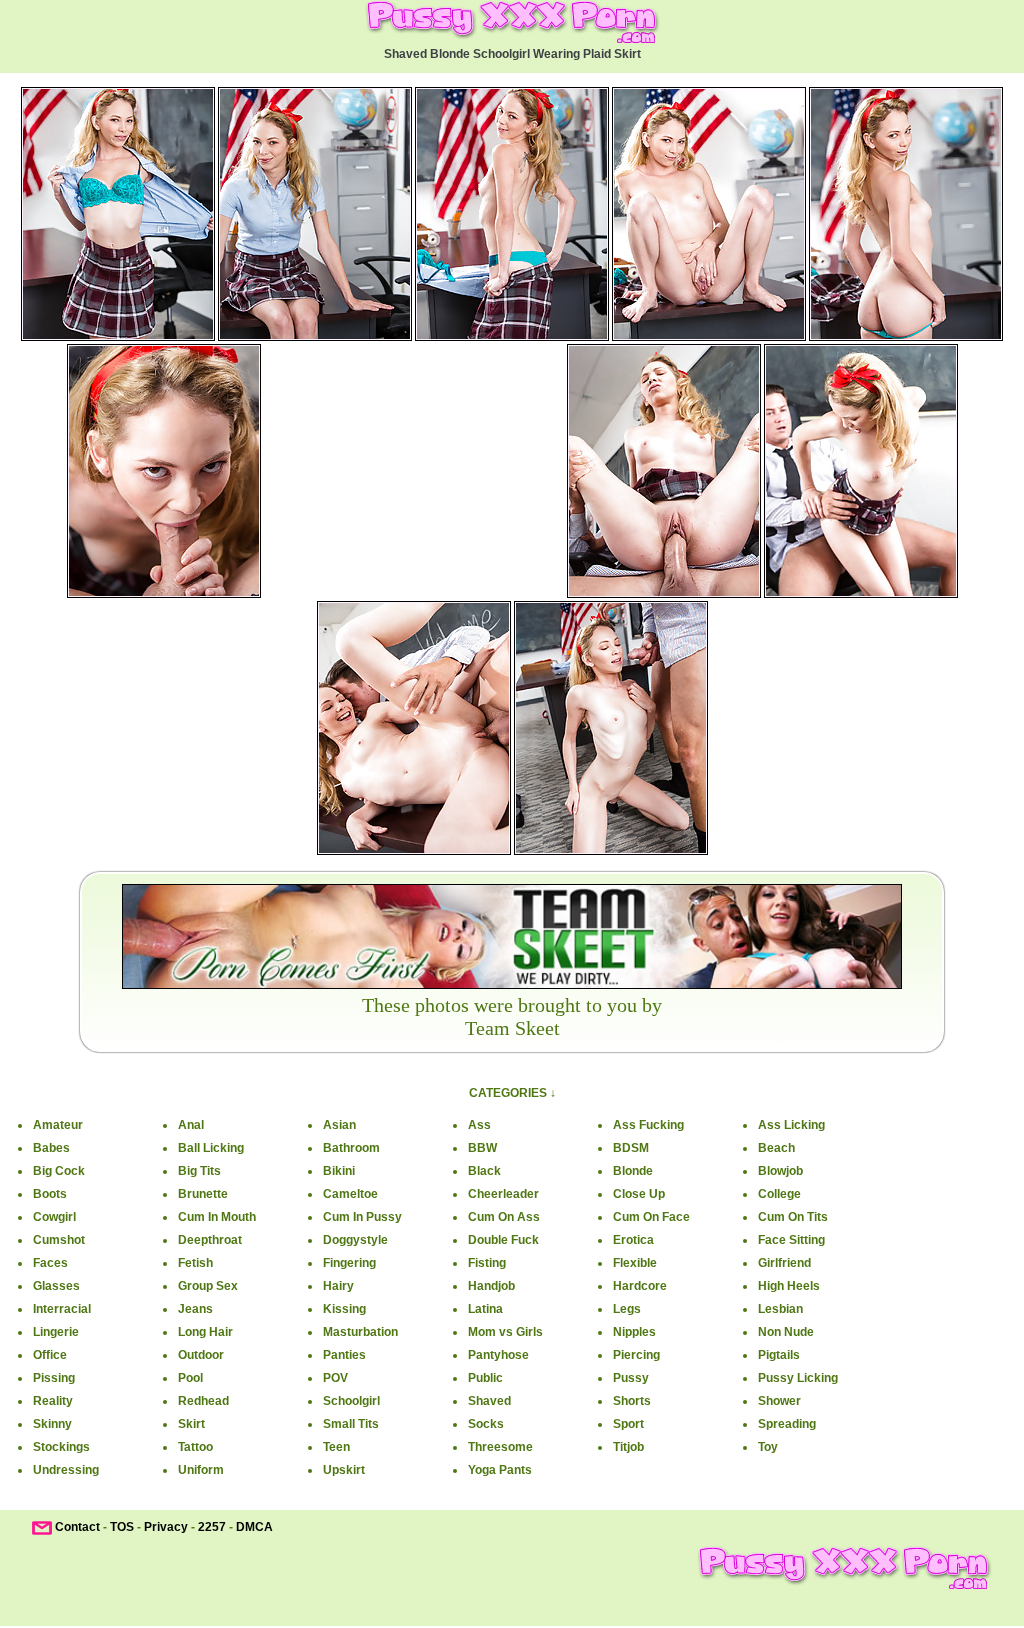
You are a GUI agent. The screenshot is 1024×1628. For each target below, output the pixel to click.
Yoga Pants (500, 1470)
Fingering (349, 1263)
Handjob (491, 1286)
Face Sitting (791, 1240)
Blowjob (780, 1171)
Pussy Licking (798, 1378)
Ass (479, 1125)
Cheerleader (503, 1194)
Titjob (628, 1447)
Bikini (339, 1171)
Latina (485, 1309)
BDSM (631, 1148)
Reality (53, 1401)
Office (50, 1355)
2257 (212, 1527)
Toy (768, 1447)
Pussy (631, 1378)
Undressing (66, 1470)
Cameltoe (350, 1194)
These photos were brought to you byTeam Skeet (512, 1016)
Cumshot (59, 1240)
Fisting (487, 1263)
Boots (50, 1194)
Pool (190, 1378)
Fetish (195, 1263)
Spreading (787, 1424)
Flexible (635, 1263)
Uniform (201, 1470)
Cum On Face (651, 1217)
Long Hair (205, 1332)
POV (335, 1378)
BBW (482, 1148)
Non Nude (786, 1332)
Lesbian (780, 1309)
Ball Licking (211, 1148)
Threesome (500, 1447)
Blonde (633, 1171)
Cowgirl (54, 1217)
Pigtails (779, 1355)
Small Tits (351, 1424)
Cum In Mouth (217, 1217)
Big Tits (199, 1171)
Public (485, 1378)
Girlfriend (784, 1263)
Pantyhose (498, 1355)
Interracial (62, 1309)
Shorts (632, 1401)
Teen (336, 1447)
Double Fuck (503, 1240)
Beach (776, 1148)
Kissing (344, 1309)
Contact (77, 1527)
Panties (344, 1355)
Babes (51, 1148)
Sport (628, 1424)
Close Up (639, 1194)
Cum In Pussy (362, 1217)
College (779, 1194)
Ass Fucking (648, 1125)
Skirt (191, 1424)
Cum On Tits (793, 1217)
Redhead (203, 1401)
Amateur (58, 1125)
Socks (486, 1424)
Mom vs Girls (505, 1332)
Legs (627, 1309)
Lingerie (56, 1332)
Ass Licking (791, 1125)
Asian (339, 1125)
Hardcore (640, 1286)
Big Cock (59, 1171)
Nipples (634, 1332)
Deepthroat (210, 1240)
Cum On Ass (504, 1217)
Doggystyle (355, 1240)
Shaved (489, 1401)
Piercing (636, 1355)
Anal (191, 1125)
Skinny (52, 1424)
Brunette (203, 1194)
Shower (779, 1401)
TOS (122, 1527)
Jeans (195, 1309)
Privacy (166, 1527)
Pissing (54, 1378)
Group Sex (208, 1286)
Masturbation (360, 1332)
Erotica (633, 1240)
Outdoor (201, 1355)
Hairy (338, 1286)
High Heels (789, 1286)
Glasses (56, 1286)
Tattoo (195, 1447)
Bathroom (351, 1148)
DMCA (254, 1527)
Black (484, 1171)
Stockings (61, 1447)
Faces (50, 1263)
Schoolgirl (351, 1401)
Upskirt (344, 1470)
